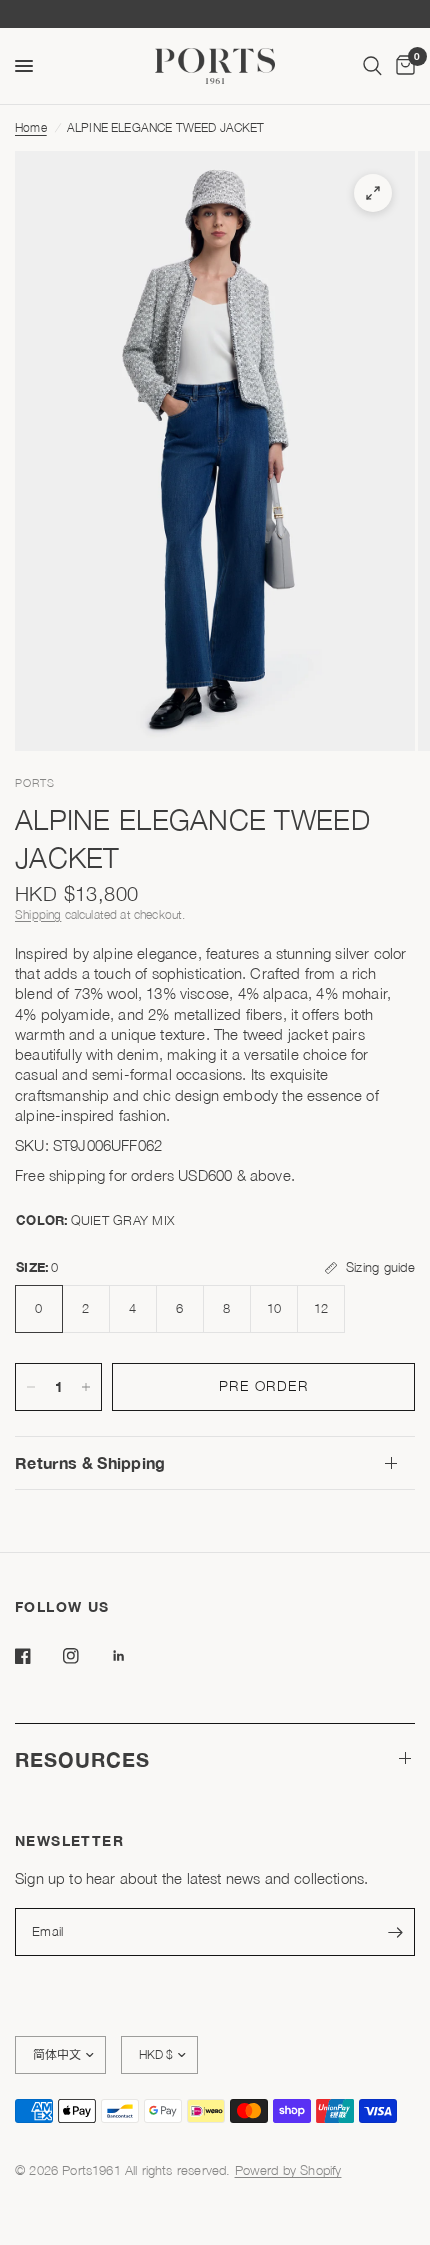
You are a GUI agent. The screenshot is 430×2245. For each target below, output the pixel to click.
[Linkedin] (133, 1656)
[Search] (372, 66)
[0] (402, 66)
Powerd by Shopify (288, 2170)
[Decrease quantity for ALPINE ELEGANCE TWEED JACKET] (31, 1387)
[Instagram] (85, 1656)
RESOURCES (82, 1759)
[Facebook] (37, 1656)
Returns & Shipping (90, 1462)
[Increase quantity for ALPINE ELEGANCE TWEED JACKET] (86, 1387)
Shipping (38, 914)
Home (31, 127)
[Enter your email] (395, 1932)
